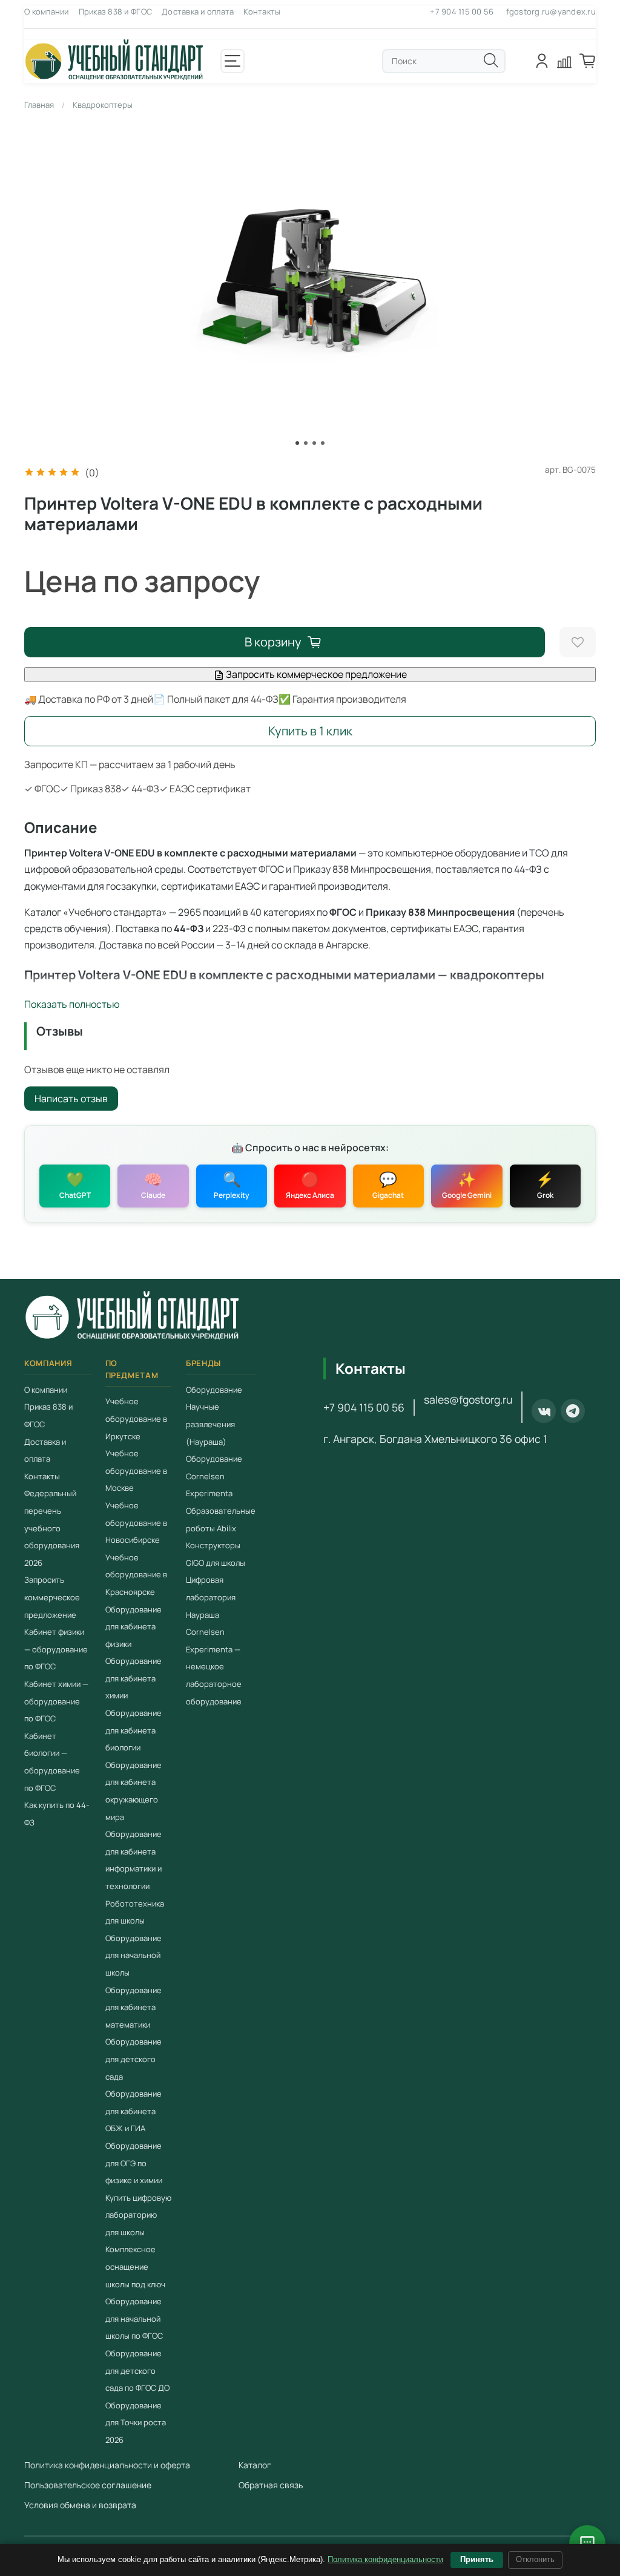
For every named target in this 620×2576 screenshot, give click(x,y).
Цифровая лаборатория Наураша (211, 1597)
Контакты (262, 11)
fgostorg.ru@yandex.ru (551, 11)
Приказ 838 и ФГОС (115, 11)
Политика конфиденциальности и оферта (107, 2465)
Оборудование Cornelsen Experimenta (214, 1476)
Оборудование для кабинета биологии (134, 1730)
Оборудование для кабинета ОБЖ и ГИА (134, 2111)
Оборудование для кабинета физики (134, 1627)
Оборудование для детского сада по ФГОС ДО (137, 2371)
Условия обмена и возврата (80, 2505)
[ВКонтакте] (544, 1411)
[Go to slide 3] (314, 443)
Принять (477, 2559)
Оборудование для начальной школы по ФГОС (134, 2318)
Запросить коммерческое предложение (315, 674)
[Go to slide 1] (297, 443)
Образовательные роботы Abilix (221, 1520)
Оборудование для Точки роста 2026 (136, 2423)
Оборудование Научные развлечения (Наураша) (214, 1416)
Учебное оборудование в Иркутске (136, 1418)
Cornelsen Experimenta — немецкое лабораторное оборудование (214, 1666)
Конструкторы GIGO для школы (216, 1554)
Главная (39, 105)
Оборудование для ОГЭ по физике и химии (134, 2163)
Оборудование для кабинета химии (134, 1678)
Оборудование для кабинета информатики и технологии (134, 1860)
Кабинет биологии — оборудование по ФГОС (52, 1762)
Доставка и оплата (198, 11)
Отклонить (535, 2559)
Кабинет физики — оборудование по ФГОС (56, 1649)
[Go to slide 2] (306, 443)
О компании (47, 11)
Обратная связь (271, 2485)
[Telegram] (573, 1411)
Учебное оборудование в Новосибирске (136, 1523)
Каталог (255, 2465)
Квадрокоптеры (103, 105)
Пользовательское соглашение (88, 2485)
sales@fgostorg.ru (468, 1399)
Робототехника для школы (135, 1912)
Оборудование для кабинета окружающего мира (134, 1791)
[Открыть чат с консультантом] (587, 2543)
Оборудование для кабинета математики (134, 2007)
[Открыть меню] (232, 61)
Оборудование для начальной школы (134, 1955)
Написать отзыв (71, 1099)
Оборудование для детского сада (134, 2059)
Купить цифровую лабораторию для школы (138, 2215)
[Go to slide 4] (323, 443)
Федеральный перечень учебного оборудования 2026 (52, 1528)
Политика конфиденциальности (385, 2559)
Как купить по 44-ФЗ (57, 1814)
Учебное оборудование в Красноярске (136, 1575)
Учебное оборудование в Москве (136, 1470)
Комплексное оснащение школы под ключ (135, 2267)
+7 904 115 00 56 (462, 11)
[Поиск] (491, 61)
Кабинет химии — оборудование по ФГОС (56, 1701)
